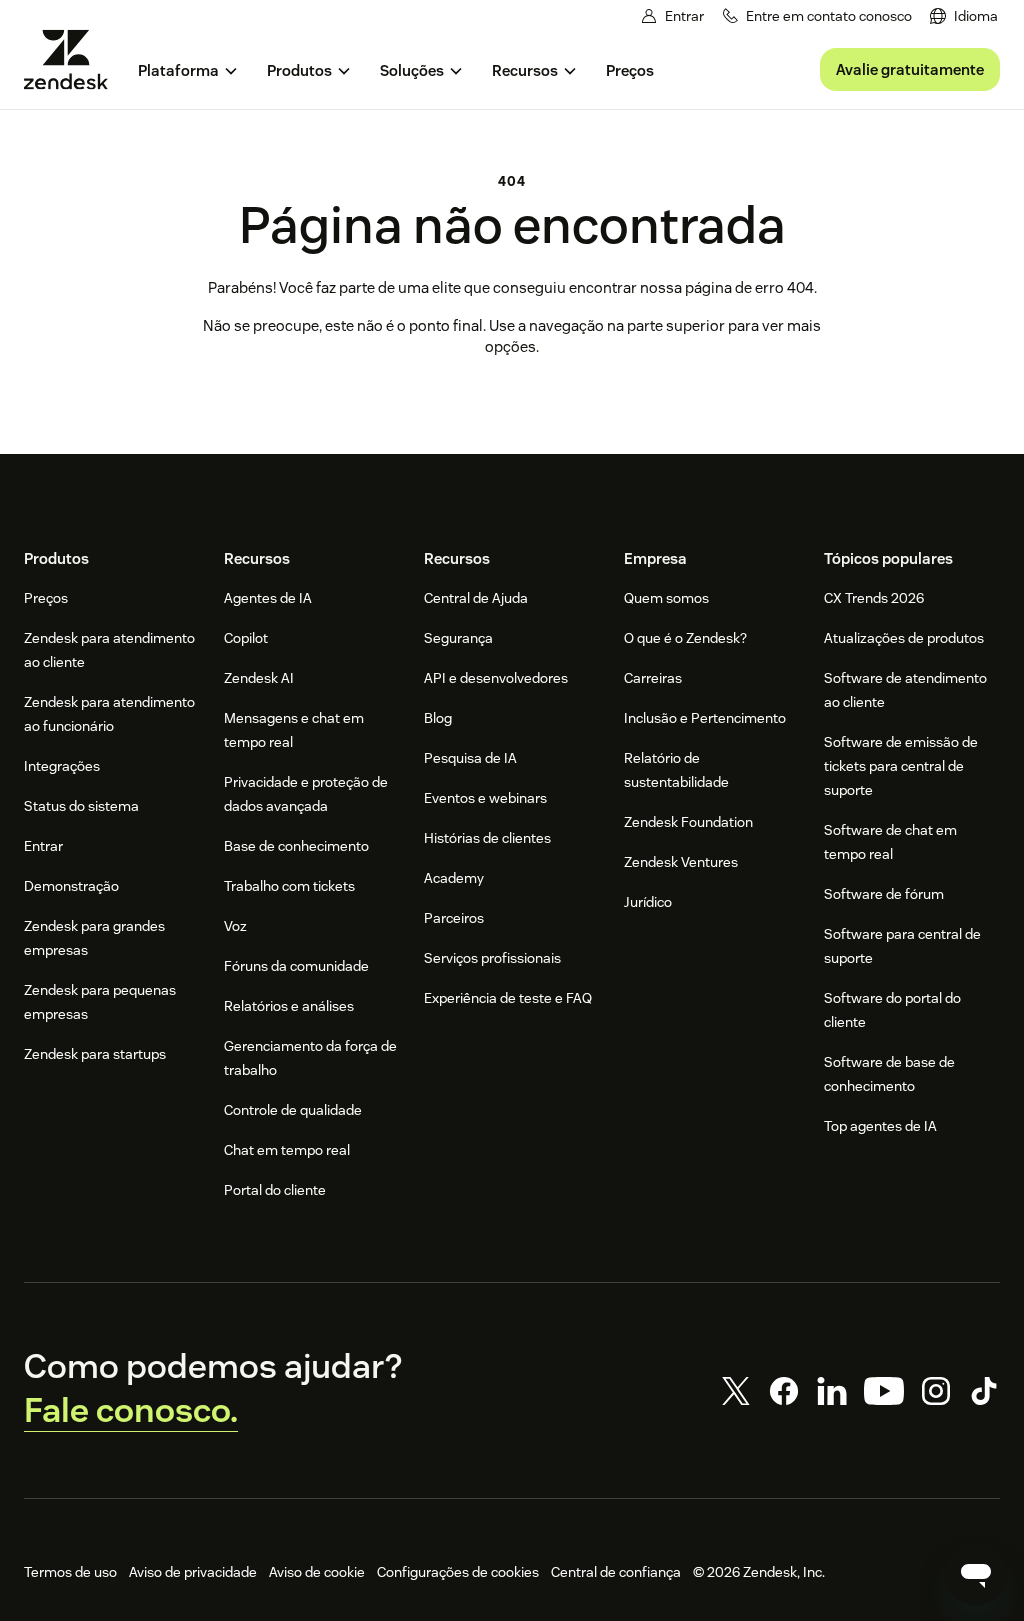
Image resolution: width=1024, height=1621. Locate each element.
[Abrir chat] (976, 1573)
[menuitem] (964, 16)
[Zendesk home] (74, 59)
